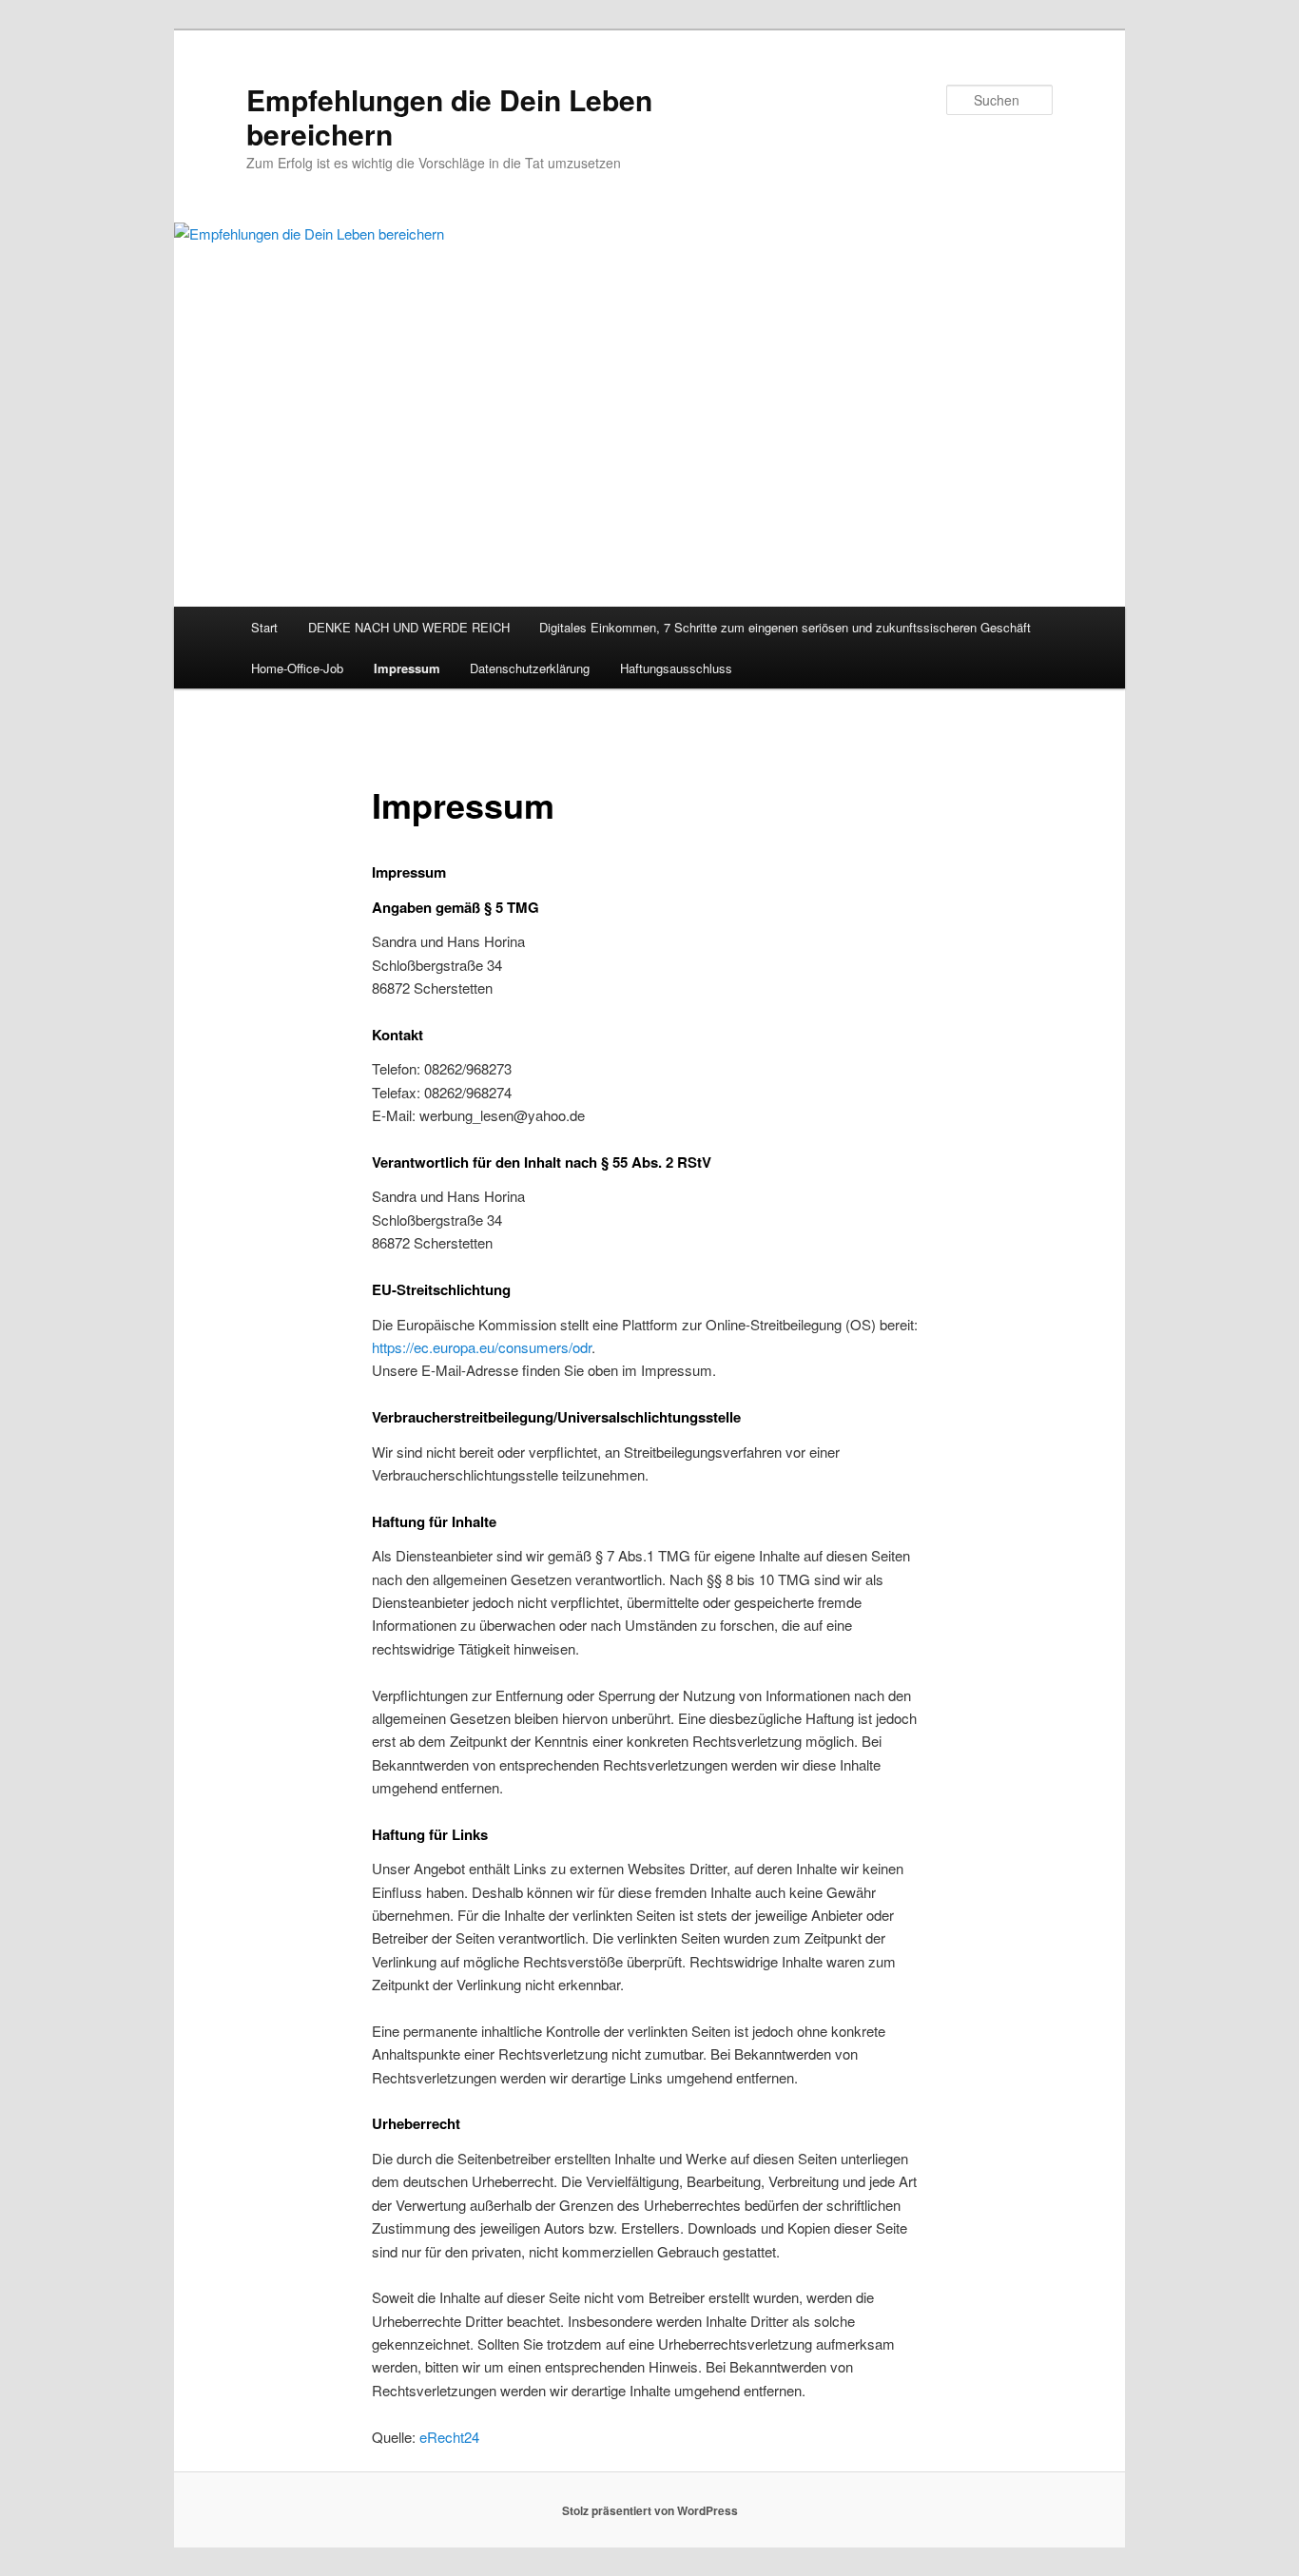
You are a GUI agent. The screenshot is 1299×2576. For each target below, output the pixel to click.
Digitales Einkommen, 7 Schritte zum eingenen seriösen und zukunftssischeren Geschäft (785, 627)
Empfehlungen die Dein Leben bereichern (449, 116)
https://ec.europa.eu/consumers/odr (482, 1347)
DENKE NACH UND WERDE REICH (409, 627)
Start (264, 627)
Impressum (407, 668)
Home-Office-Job (297, 668)
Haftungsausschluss (676, 668)
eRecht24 (449, 2437)
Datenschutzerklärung (530, 668)
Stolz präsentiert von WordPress (650, 2510)
